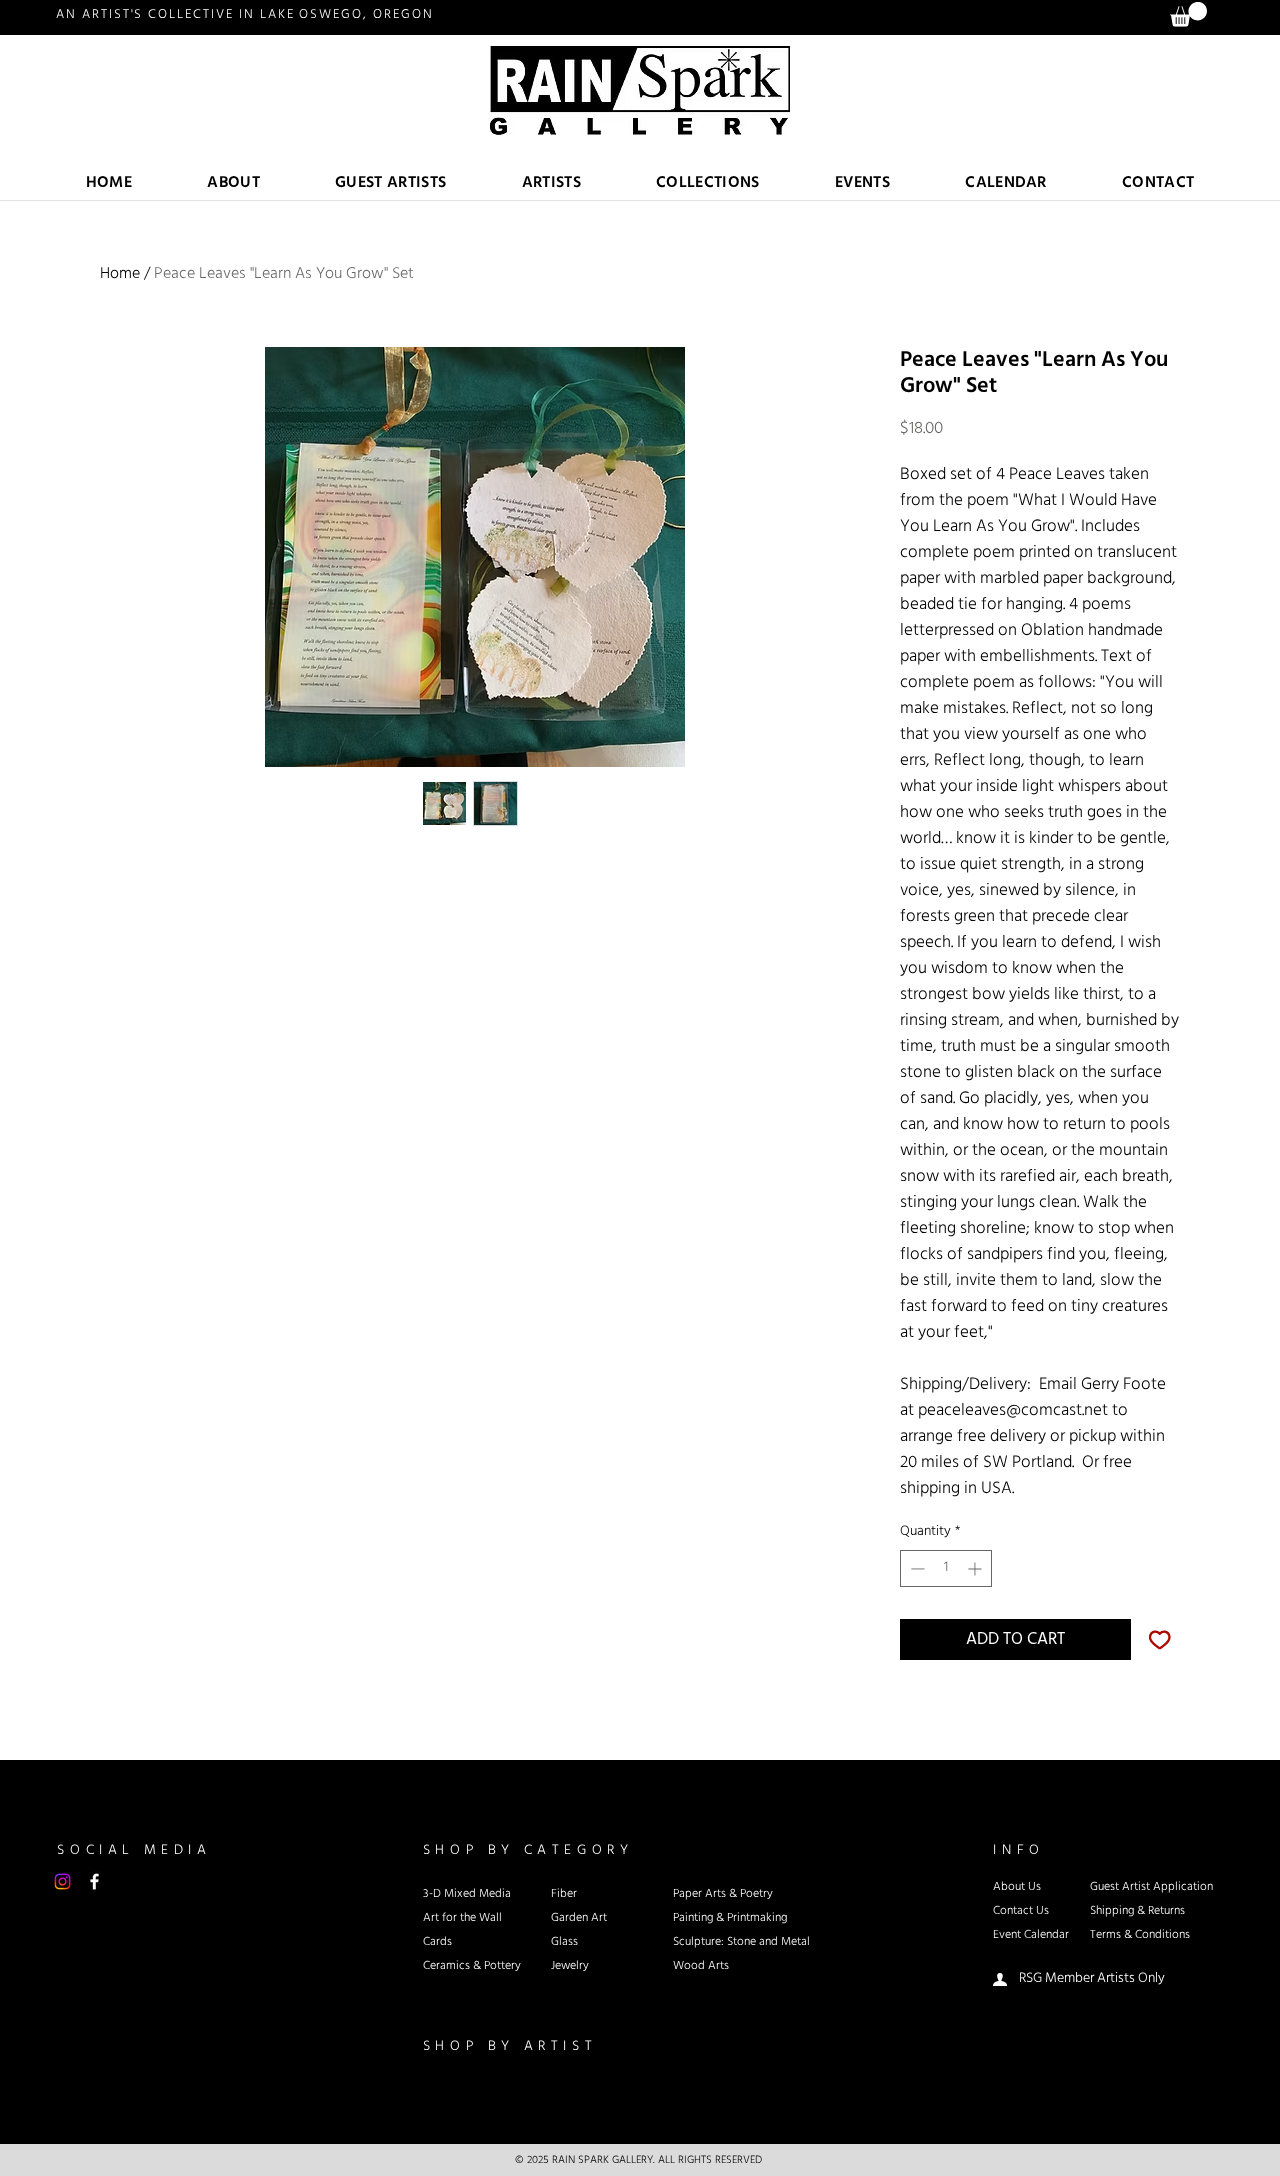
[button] (551, 183)
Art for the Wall (462, 1918)
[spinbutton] (946, 1568)
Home (120, 273)
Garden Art (579, 1918)
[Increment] (976, 1568)
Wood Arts (701, 1966)
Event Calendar (1031, 1935)
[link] (1188, 14)
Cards (437, 1942)
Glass (564, 1942)
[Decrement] (915, 1568)
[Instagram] (62, 1881)
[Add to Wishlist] (1160, 1640)
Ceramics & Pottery (472, 1966)
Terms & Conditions (1140, 1935)
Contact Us (1021, 1911)
